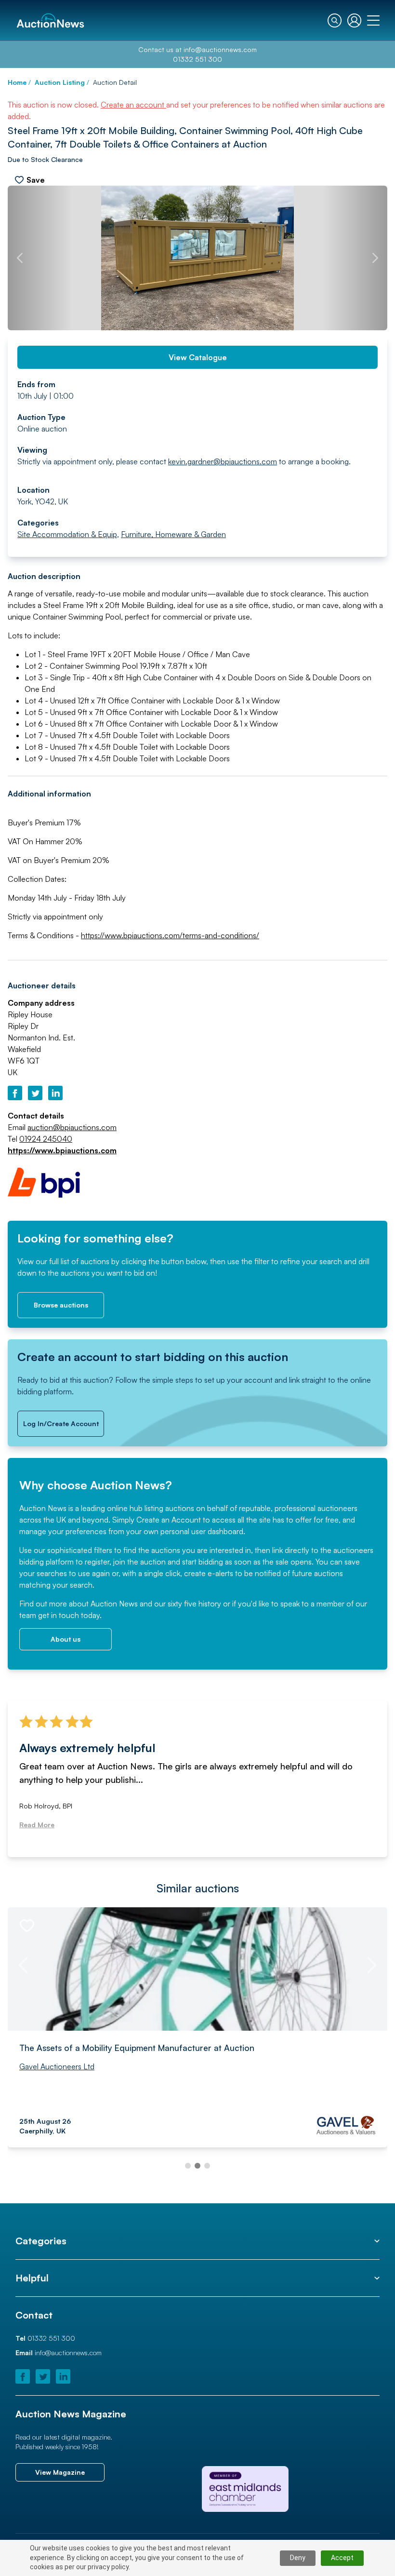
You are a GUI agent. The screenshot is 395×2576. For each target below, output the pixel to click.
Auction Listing (60, 82)
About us (66, 1639)
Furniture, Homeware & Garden (173, 534)
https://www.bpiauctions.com (62, 1150)
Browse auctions (61, 1305)
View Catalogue (198, 357)
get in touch (59, 1615)
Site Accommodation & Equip (67, 534)
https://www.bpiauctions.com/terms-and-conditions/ (170, 935)
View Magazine (60, 2472)
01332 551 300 (197, 59)
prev (20, 258)
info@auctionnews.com (220, 49)
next (375, 258)
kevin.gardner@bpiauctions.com (223, 461)
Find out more (43, 1604)
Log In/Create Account (61, 1423)
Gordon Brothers (48, 2066)
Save (36, 180)
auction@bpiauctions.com (72, 1127)
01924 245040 (46, 1139)
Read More (37, 1825)
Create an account (133, 105)
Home (17, 82)
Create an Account (169, 1520)
